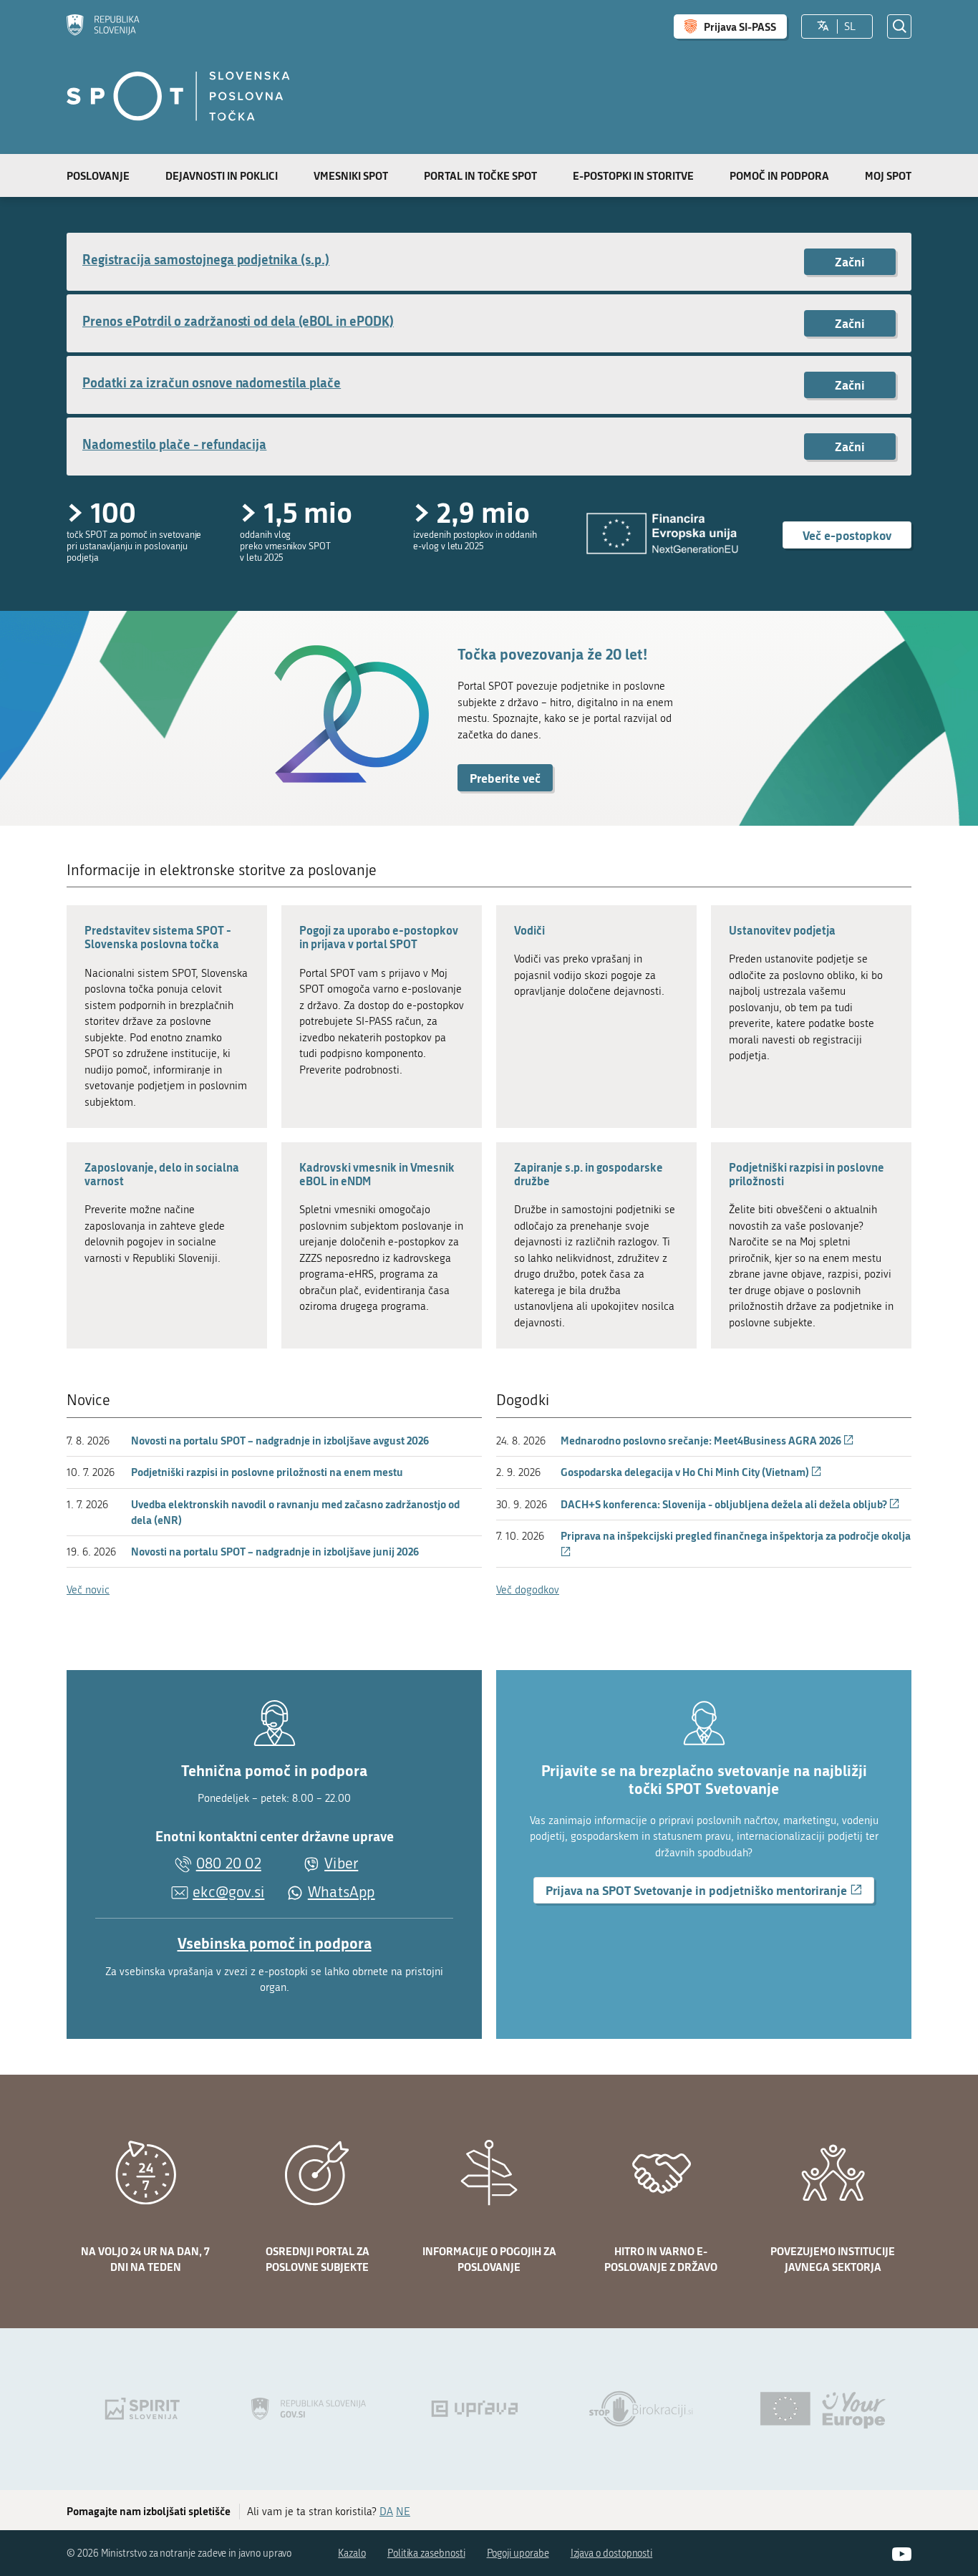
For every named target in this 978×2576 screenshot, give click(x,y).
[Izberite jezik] (823, 26)
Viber (341, 1863)
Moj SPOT (888, 175)
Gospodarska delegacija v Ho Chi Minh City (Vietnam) (691, 1472)
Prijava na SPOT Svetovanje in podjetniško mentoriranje (710, 1892)
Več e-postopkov (847, 535)
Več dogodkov (528, 1590)
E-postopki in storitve (633, 175)
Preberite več (505, 778)
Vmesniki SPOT (351, 175)
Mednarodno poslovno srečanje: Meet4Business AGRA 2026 (707, 1440)
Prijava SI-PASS (740, 26)
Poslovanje (98, 175)
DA (386, 2512)
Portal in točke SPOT (480, 175)
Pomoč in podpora (779, 175)
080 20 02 (229, 1863)
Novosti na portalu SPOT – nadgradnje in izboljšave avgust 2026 (280, 1440)
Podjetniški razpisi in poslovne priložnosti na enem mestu (267, 1472)
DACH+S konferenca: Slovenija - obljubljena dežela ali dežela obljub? (730, 1504)
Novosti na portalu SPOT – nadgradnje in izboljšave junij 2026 (275, 1551)
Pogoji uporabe (518, 2553)
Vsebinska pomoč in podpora (275, 1943)
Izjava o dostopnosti (612, 2553)
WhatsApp (342, 1892)
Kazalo (352, 2553)
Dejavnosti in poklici (222, 175)
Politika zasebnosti (426, 2553)
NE (403, 2512)
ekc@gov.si (228, 1892)
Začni (850, 261)
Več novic (88, 1590)
